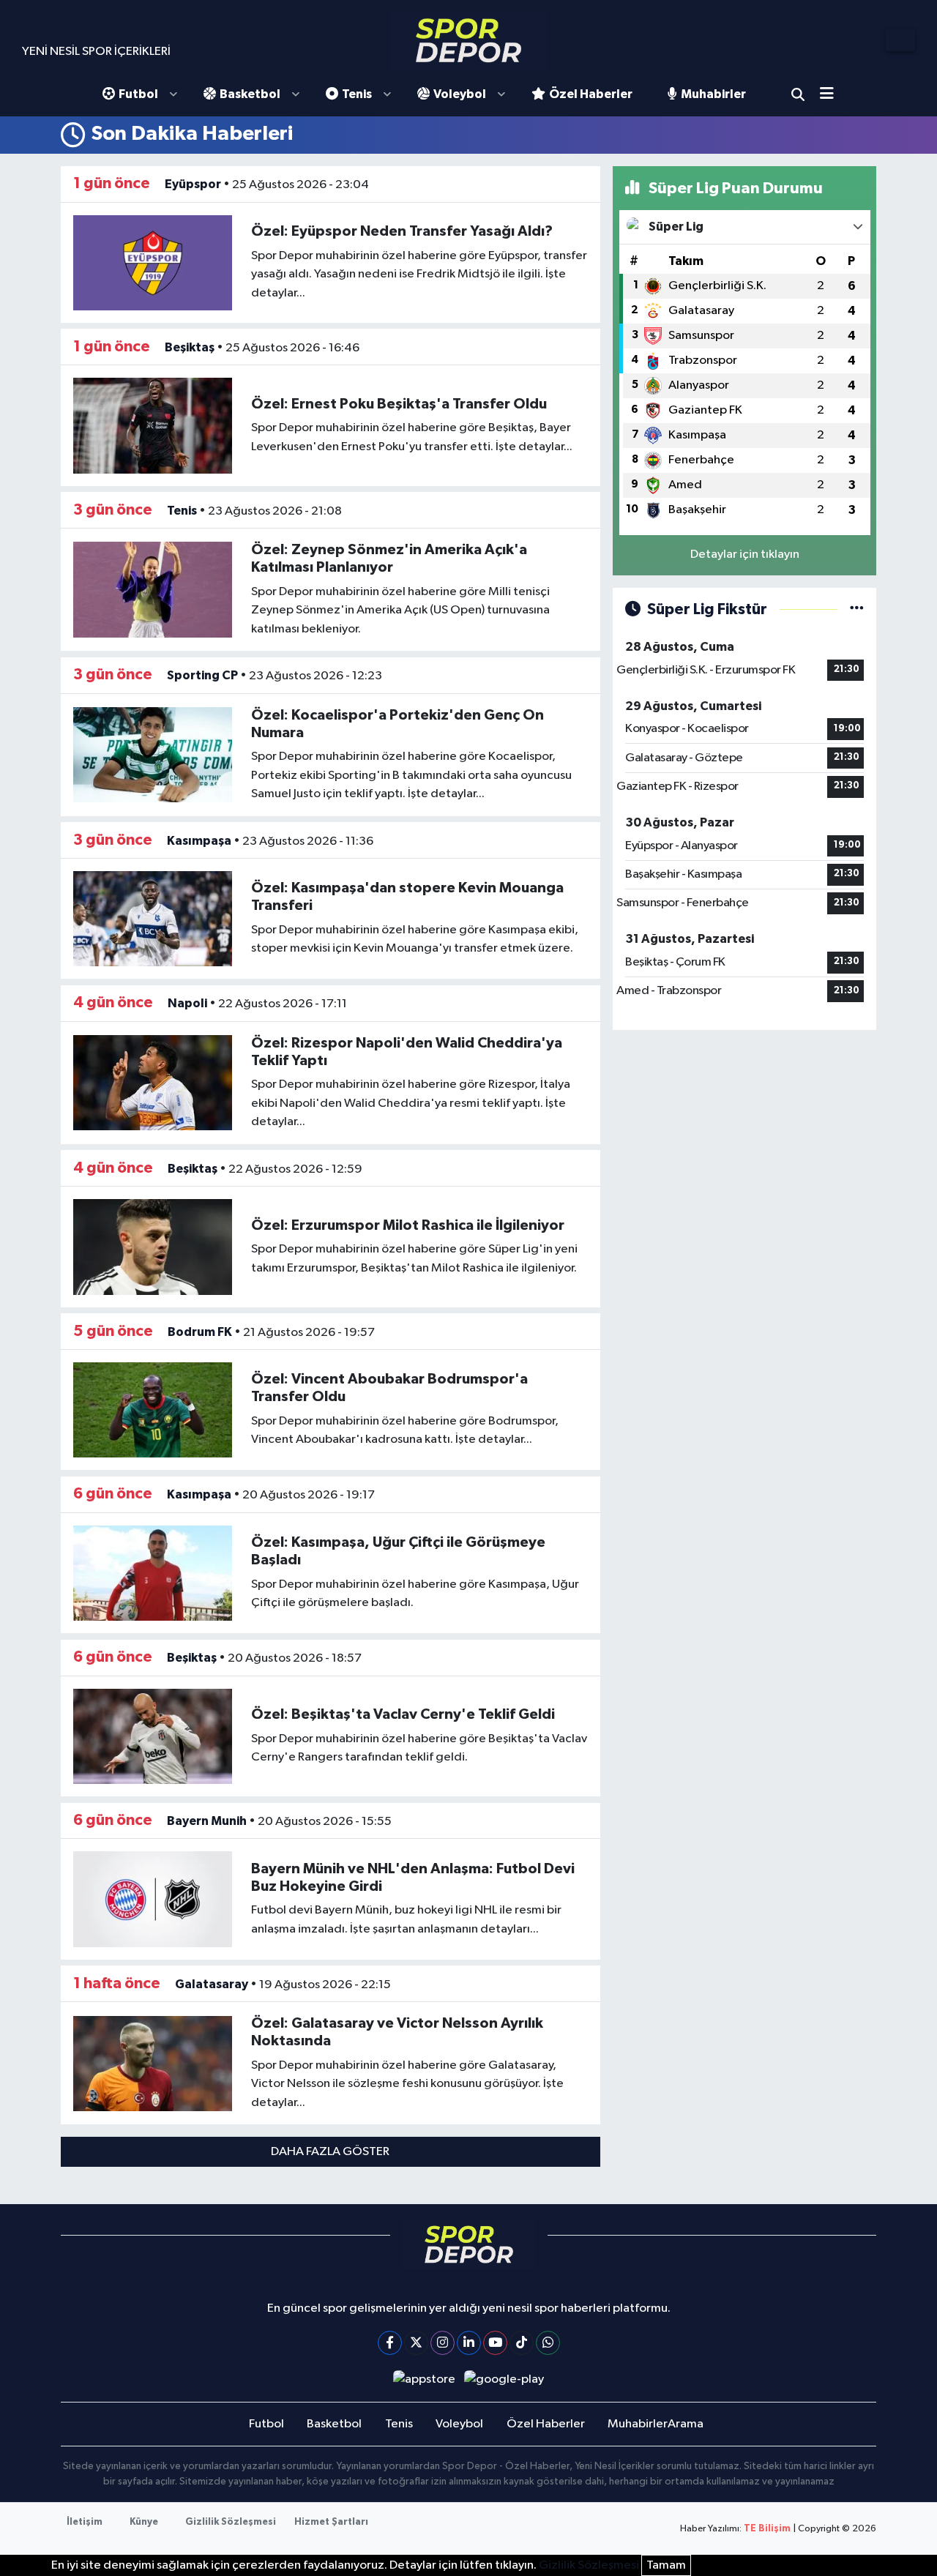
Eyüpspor (193, 184)
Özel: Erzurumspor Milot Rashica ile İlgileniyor (408, 1225)
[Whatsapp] (548, 2343)
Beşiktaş (190, 347)
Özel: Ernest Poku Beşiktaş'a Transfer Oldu (399, 404)
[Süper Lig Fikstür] (857, 609)
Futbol (138, 94)
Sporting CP (202, 675)
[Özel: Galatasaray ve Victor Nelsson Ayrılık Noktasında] (153, 2063)
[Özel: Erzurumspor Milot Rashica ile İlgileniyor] (153, 1246)
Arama (798, 94)
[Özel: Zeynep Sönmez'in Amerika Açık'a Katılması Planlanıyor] (153, 590)
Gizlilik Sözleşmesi (231, 2522)
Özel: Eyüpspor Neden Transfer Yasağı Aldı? (402, 231)
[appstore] (424, 2379)
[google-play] (504, 2379)
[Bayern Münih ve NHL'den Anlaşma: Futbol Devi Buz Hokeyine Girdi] (153, 1899)
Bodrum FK (200, 1332)
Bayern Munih (207, 1821)
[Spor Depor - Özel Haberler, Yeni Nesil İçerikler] (468, 40)
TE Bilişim (767, 2529)
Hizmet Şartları (331, 2522)
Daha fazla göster (330, 2152)
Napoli (187, 1003)
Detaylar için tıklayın (745, 555)
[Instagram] (443, 2343)
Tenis (357, 94)
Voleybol (460, 94)
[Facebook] (390, 2343)
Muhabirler (713, 94)
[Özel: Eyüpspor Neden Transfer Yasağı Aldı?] (153, 262)
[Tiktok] (522, 2343)
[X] (416, 2343)
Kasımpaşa (199, 841)
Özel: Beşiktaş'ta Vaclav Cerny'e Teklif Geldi (403, 1714)
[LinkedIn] (469, 2343)
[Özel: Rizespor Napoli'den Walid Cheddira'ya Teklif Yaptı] (153, 1082)
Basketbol (250, 94)
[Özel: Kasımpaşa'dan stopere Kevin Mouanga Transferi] (153, 918)
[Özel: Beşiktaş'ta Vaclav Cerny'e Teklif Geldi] (153, 1736)
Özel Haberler (591, 94)
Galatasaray (212, 1984)
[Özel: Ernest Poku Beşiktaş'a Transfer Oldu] (153, 426)
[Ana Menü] (832, 95)
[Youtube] (495, 2343)
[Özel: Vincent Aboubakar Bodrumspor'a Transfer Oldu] (153, 1410)
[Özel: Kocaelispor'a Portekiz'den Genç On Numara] (153, 754)
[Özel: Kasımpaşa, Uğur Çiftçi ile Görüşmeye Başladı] (153, 1573)
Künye (144, 2522)
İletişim (85, 2522)
